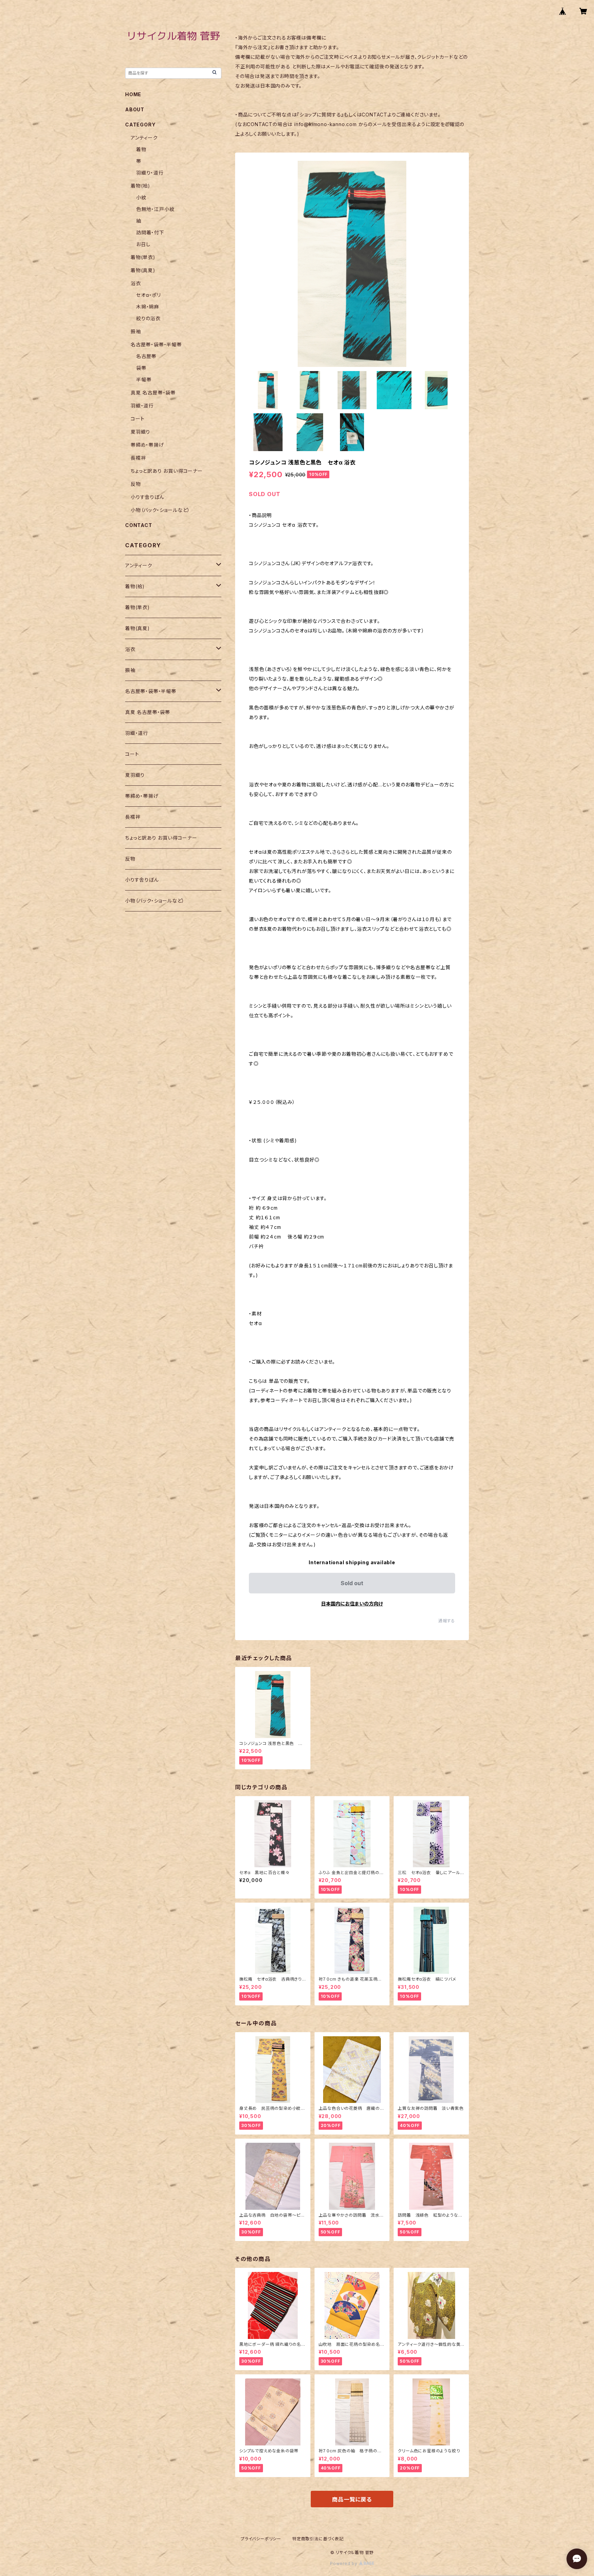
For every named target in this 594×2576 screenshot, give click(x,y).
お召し (143, 244)
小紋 (141, 197)
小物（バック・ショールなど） (160, 510)
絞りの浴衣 (148, 318)
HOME (133, 94)
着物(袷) (140, 186)
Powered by (344, 2563)
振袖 (136, 331)
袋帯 (141, 368)
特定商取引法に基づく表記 (318, 2539)
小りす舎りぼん (147, 497)
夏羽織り (140, 432)
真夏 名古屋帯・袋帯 (153, 393)
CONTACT (139, 525)
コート (137, 419)
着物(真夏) (143, 270)
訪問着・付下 (150, 232)
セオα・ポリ (148, 295)
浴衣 (136, 283)
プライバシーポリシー (261, 2539)
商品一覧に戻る (352, 2499)
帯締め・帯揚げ (147, 445)
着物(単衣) (143, 257)
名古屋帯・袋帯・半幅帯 (156, 344)
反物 (136, 484)
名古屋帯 (146, 356)
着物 (141, 149)
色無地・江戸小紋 (155, 209)
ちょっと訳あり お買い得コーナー (167, 471)
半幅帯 (144, 379)
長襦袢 (138, 458)
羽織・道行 (142, 406)
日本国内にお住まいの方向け (352, 1604)
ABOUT (135, 109)
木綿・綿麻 (148, 307)
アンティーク (144, 138)
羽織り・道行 (150, 173)
